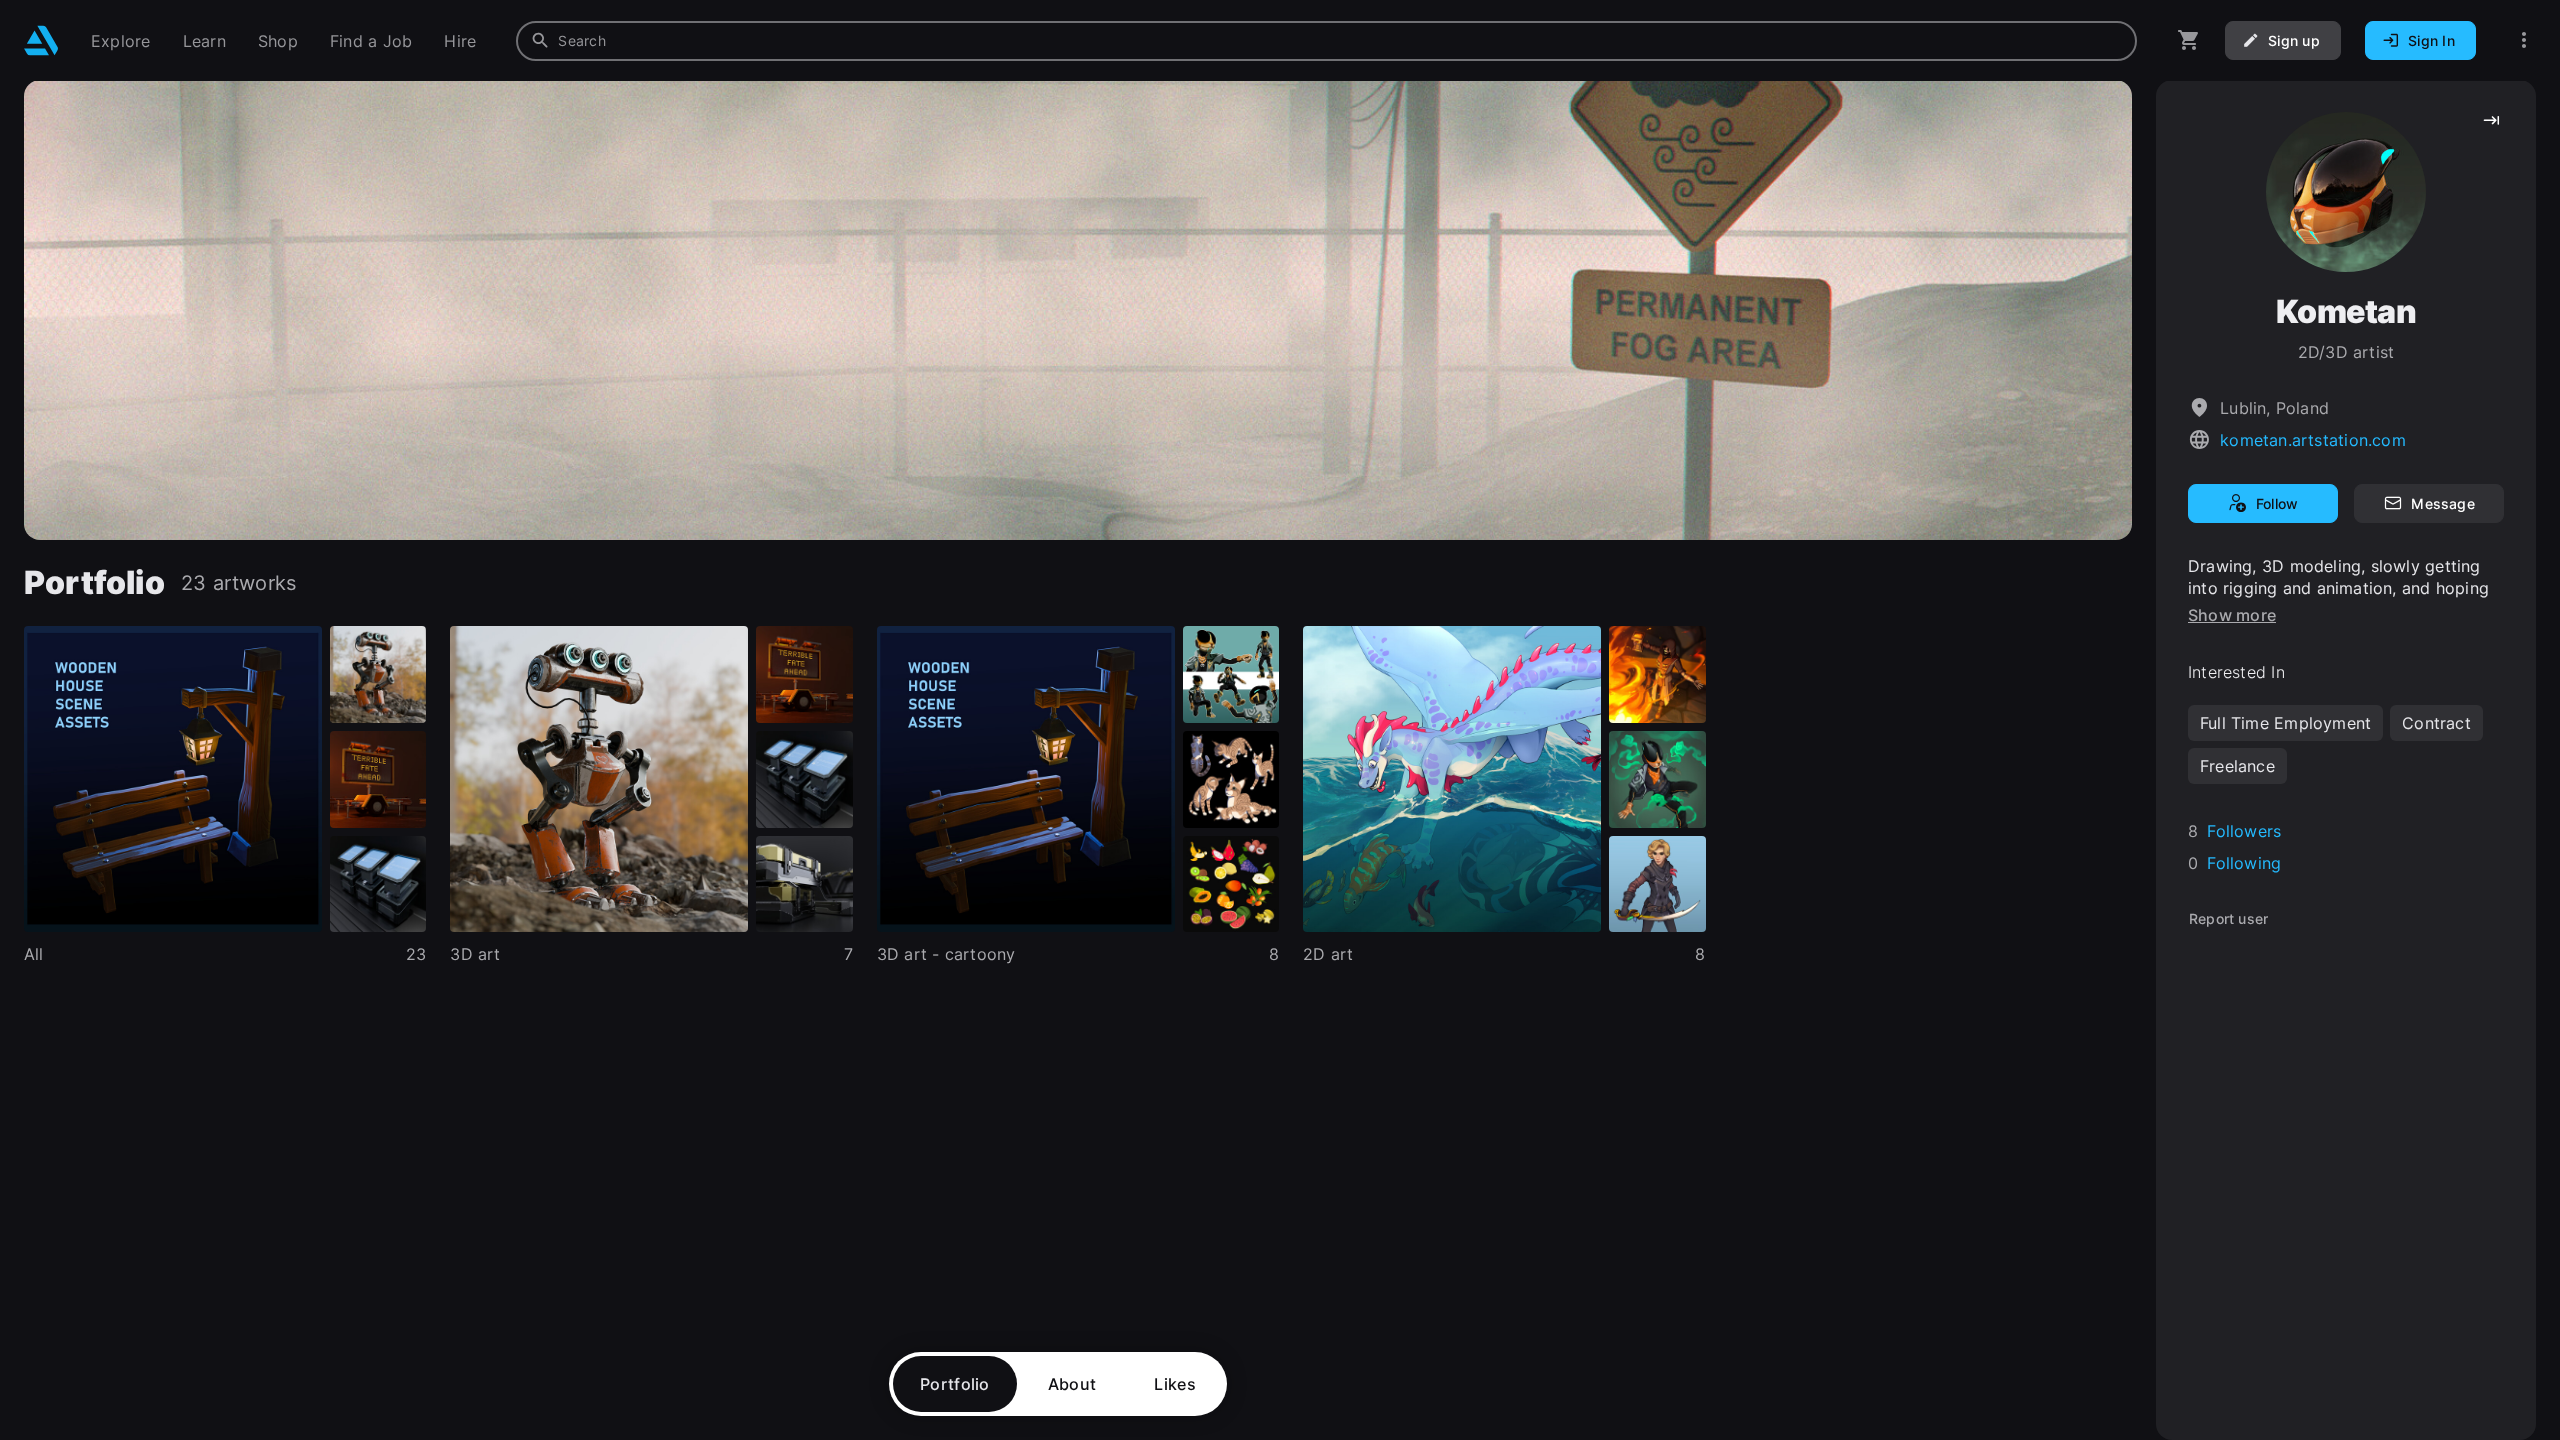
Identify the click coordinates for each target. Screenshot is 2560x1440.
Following (2244, 863)
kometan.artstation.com (2313, 440)
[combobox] (1326, 41)
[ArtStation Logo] (41, 40)
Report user (2228, 918)
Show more (2232, 615)
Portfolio (955, 1384)
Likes (1175, 1384)
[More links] (2524, 40)
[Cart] (2189, 40)
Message (2442, 503)
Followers (2244, 831)
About (1072, 1384)
